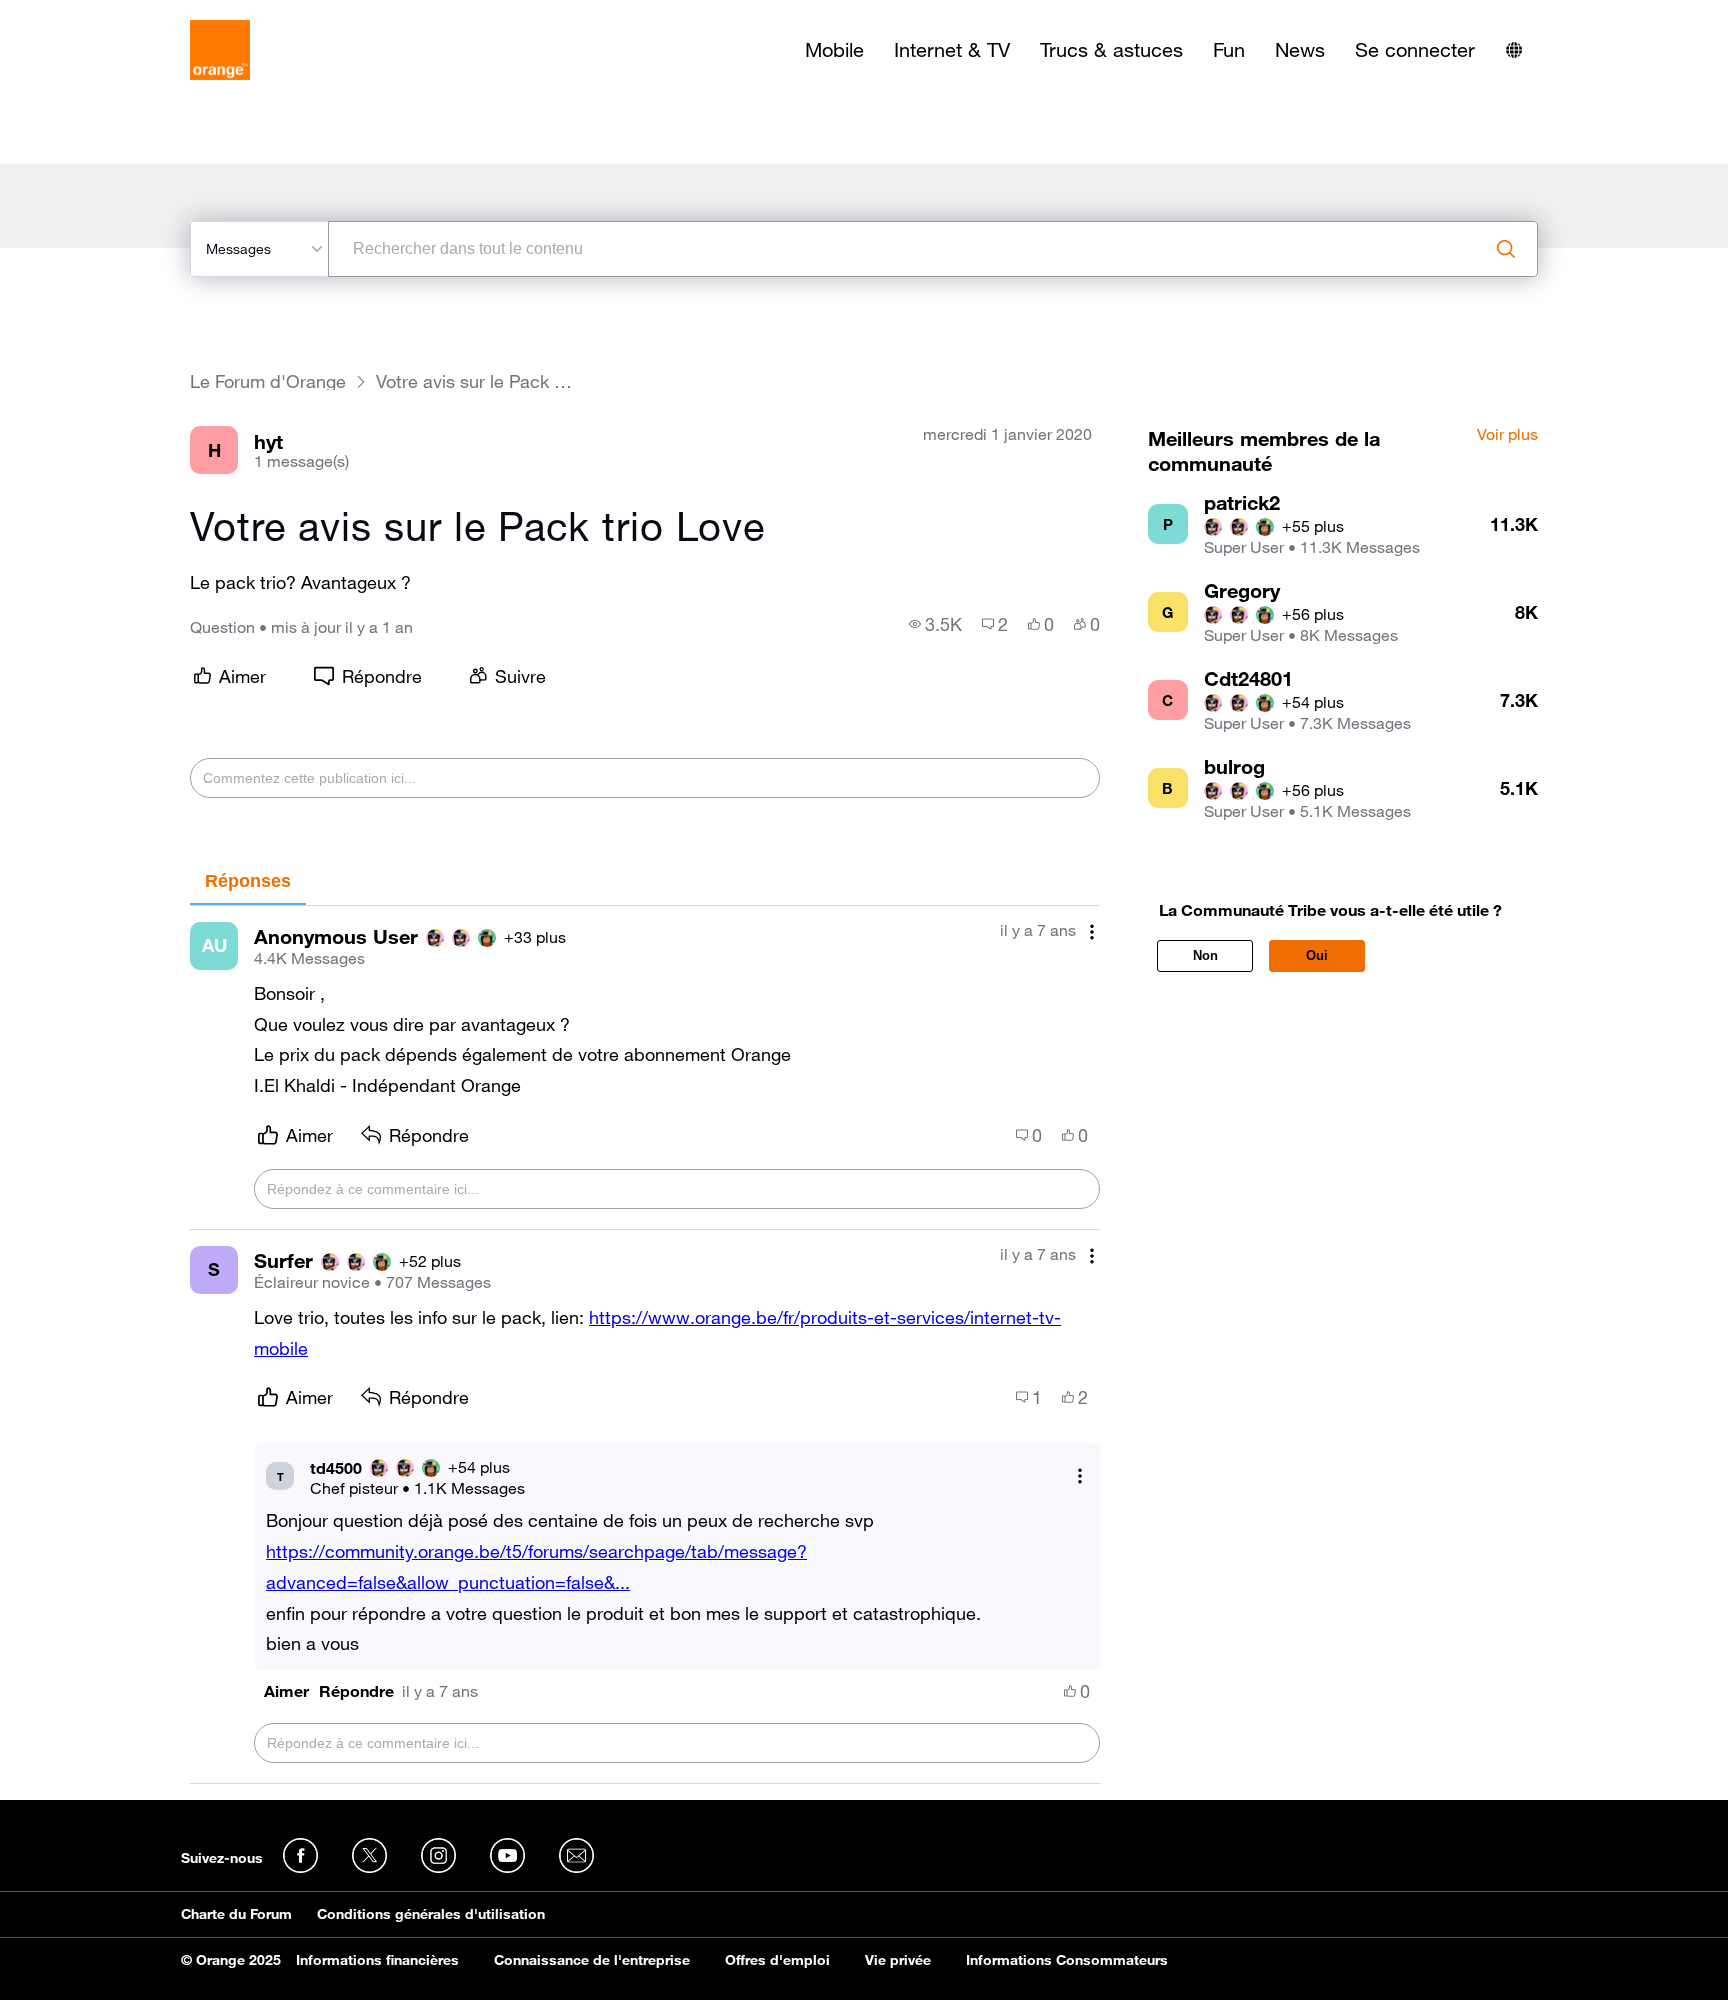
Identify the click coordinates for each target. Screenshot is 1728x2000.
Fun (1229, 50)
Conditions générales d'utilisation (431, 1914)
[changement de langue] (1514, 50)
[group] (935, 624)
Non (1205, 955)
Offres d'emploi (777, 1960)
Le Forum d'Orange (268, 381)
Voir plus (1507, 435)
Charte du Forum (236, 1914)
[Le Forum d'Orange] (220, 50)
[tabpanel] (645, 1345)
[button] (286, 1691)
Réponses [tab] (248, 881)
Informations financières (377, 1960)
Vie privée (898, 1960)
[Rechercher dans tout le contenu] (1506, 249)
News (1300, 50)
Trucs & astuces (1111, 50)
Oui (1317, 955)
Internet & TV (952, 50)
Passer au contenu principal (106, 15)
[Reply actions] (1080, 1476)
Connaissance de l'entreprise (592, 1960)
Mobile (834, 50)
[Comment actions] (1092, 932)
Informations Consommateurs (1067, 1960)
